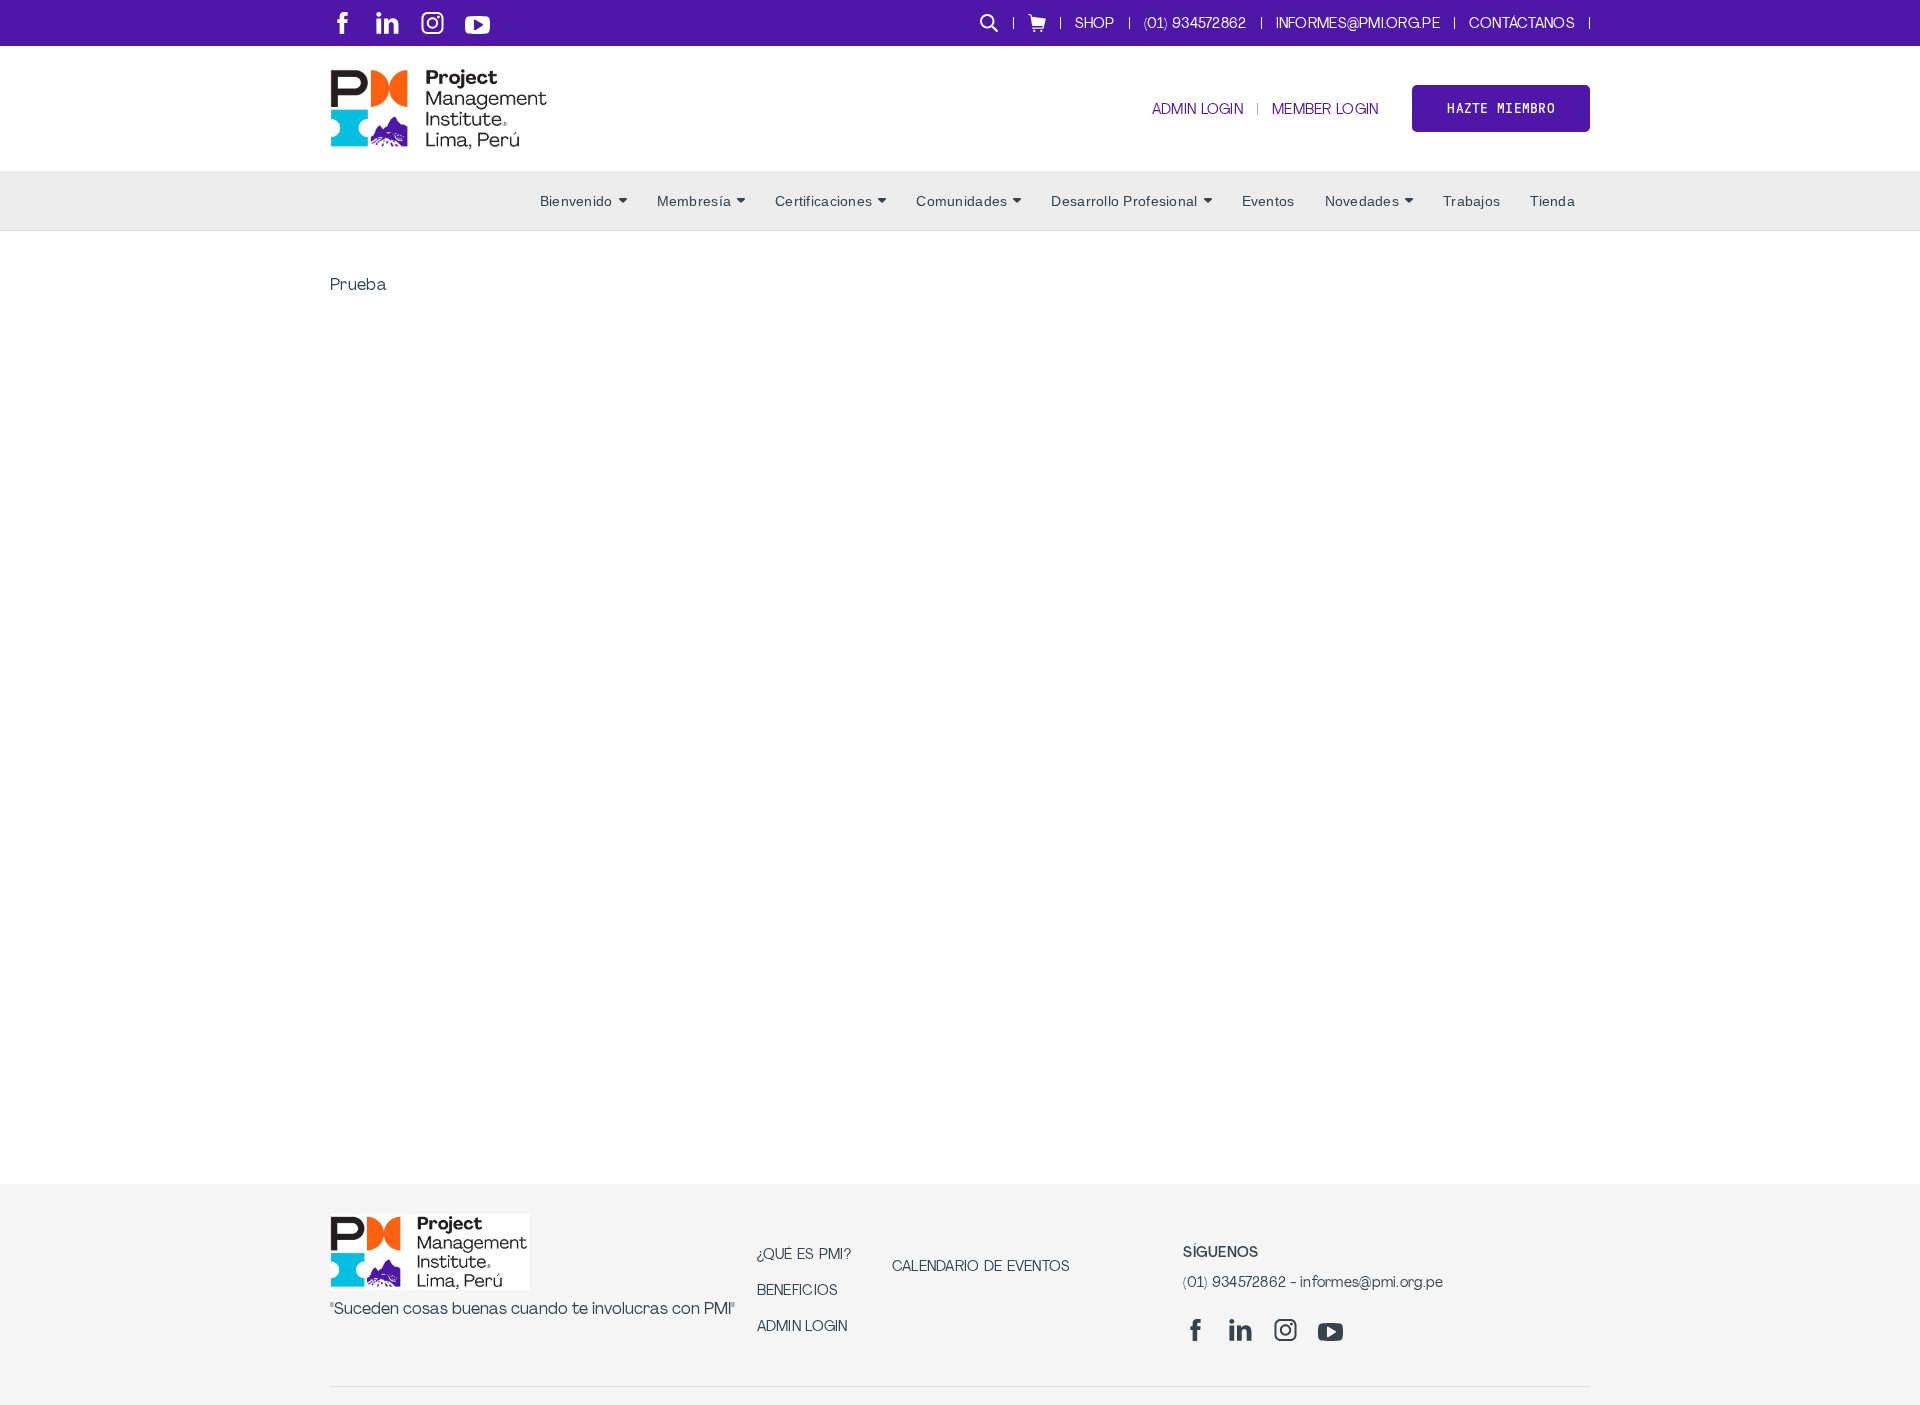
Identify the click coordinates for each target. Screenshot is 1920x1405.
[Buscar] (989, 23)
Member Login (1325, 110)
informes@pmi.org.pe (1358, 24)
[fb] (342, 23)
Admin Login (1197, 110)
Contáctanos (1522, 24)
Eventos (1268, 201)
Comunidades (961, 201)
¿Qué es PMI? (804, 1255)
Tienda (1552, 201)
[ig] (432, 23)
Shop (1095, 24)
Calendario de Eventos (981, 1267)
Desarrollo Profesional (1124, 201)
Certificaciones (823, 201)
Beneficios (798, 1291)
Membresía (694, 201)
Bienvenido (576, 201)
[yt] (477, 25)
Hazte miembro (1501, 108)
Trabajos (1471, 201)
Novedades (1362, 201)
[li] (387, 23)
